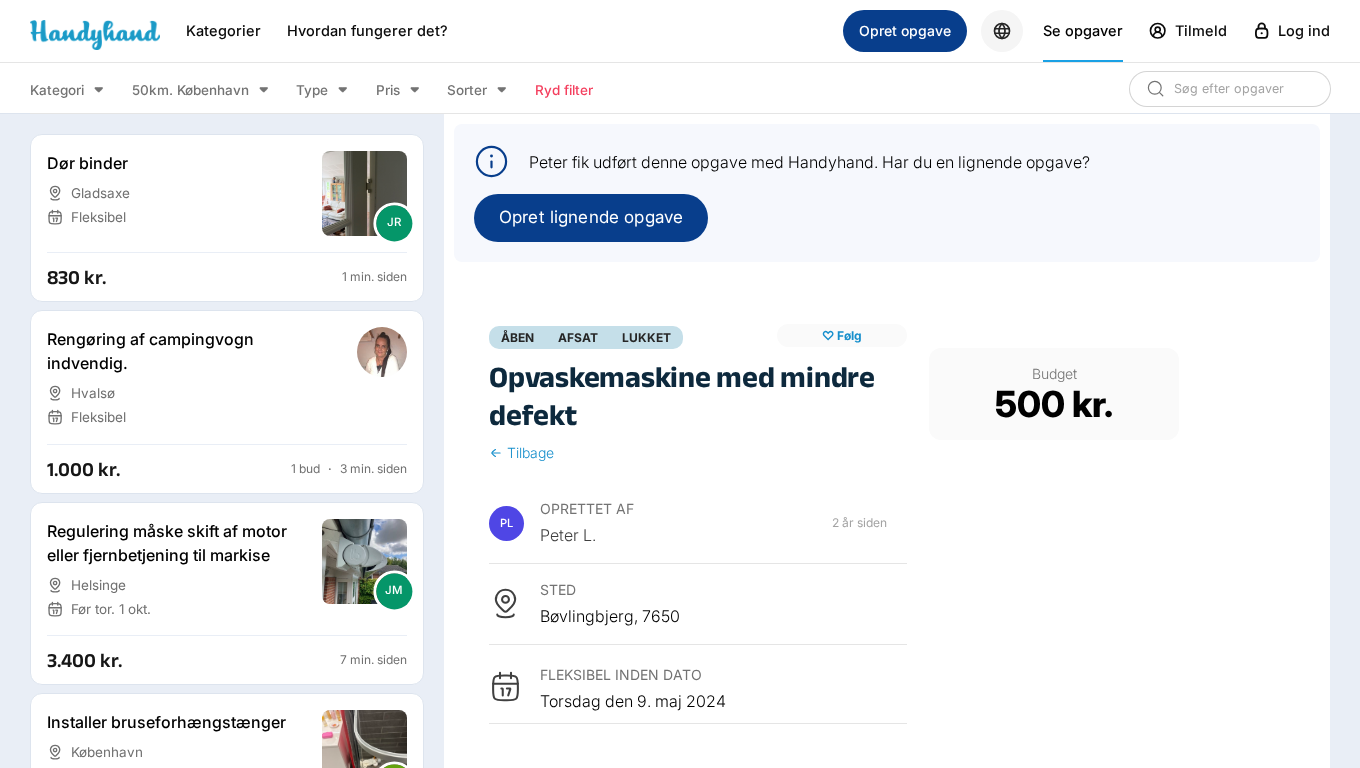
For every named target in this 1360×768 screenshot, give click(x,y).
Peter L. (568, 535)
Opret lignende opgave (591, 217)
